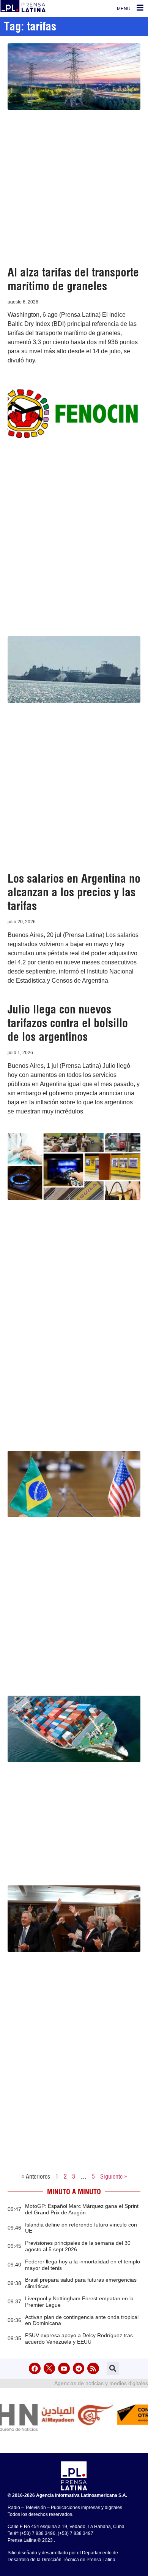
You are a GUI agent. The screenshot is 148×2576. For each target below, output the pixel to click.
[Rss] (93, 2369)
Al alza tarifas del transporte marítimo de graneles (73, 279)
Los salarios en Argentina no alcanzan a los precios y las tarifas (74, 892)
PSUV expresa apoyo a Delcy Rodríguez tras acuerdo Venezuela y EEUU (79, 2339)
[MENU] (140, 8)
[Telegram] (79, 2369)
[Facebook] (35, 2369)
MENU (124, 9)
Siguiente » (114, 2176)
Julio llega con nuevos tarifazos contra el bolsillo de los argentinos (68, 1023)
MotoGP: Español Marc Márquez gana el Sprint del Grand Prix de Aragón (82, 2209)
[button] (113, 2369)
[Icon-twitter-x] (50, 2369)
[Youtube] (64, 2369)
